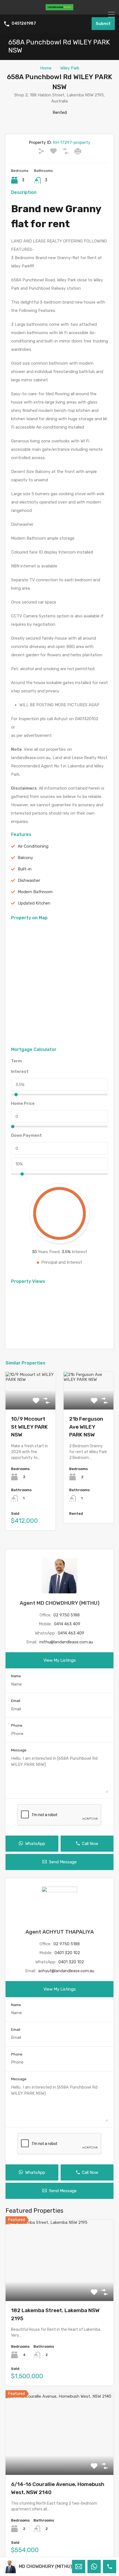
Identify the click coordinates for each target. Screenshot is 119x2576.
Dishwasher (29, 880)
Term (16, 1061)
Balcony (25, 858)
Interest (20, 1072)
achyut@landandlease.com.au (66, 1971)
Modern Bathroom (35, 892)
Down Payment (26, 1135)
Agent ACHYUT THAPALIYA (60, 1932)
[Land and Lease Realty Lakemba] (59, 8)
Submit (103, 24)
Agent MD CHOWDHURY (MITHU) (60, 1603)
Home (46, 68)
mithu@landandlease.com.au (66, 1642)
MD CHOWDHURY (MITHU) (45, 2566)
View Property (60, 2285)
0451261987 (24, 24)
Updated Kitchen (34, 903)
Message (19, 1750)
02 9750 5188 (67, 1615)
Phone (17, 1725)
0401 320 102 (67, 1953)
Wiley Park (70, 68)
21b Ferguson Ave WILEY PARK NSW (86, 1427)
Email (16, 1701)
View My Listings (60, 1660)
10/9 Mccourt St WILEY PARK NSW (29, 1427)
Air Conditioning (33, 846)
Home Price (23, 1103)
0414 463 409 (67, 1624)
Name (16, 1676)
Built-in (25, 869)
